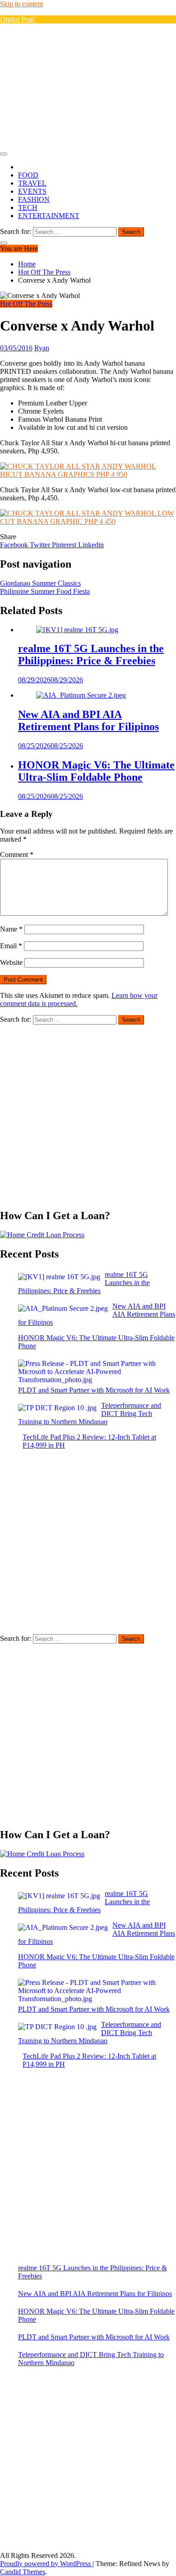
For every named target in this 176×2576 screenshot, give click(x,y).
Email (11, 946)
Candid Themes (23, 2572)
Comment (17, 855)
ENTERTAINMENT (49, 216)
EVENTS (32, 191)
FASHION (34, 199)
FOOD (28, 175)
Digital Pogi (17, 19)
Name (11, 929)
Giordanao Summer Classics (40, 583)
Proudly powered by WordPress (46, 2564)
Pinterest (65, 545)
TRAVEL (32, 183)
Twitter (41, 545)
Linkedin (91, 545)
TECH (28, 207)
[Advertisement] (88, 87)
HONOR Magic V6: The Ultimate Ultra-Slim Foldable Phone (96, 771)
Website (11, 962)
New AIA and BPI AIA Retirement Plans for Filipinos (88, 720)
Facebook (15, 545)
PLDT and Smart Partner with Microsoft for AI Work (94, 2337)
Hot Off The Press (26, 304)
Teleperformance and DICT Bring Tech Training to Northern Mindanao (91, 2359)
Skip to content (21, 4)
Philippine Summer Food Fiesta (45, 591)
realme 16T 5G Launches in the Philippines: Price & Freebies (91, 654)
